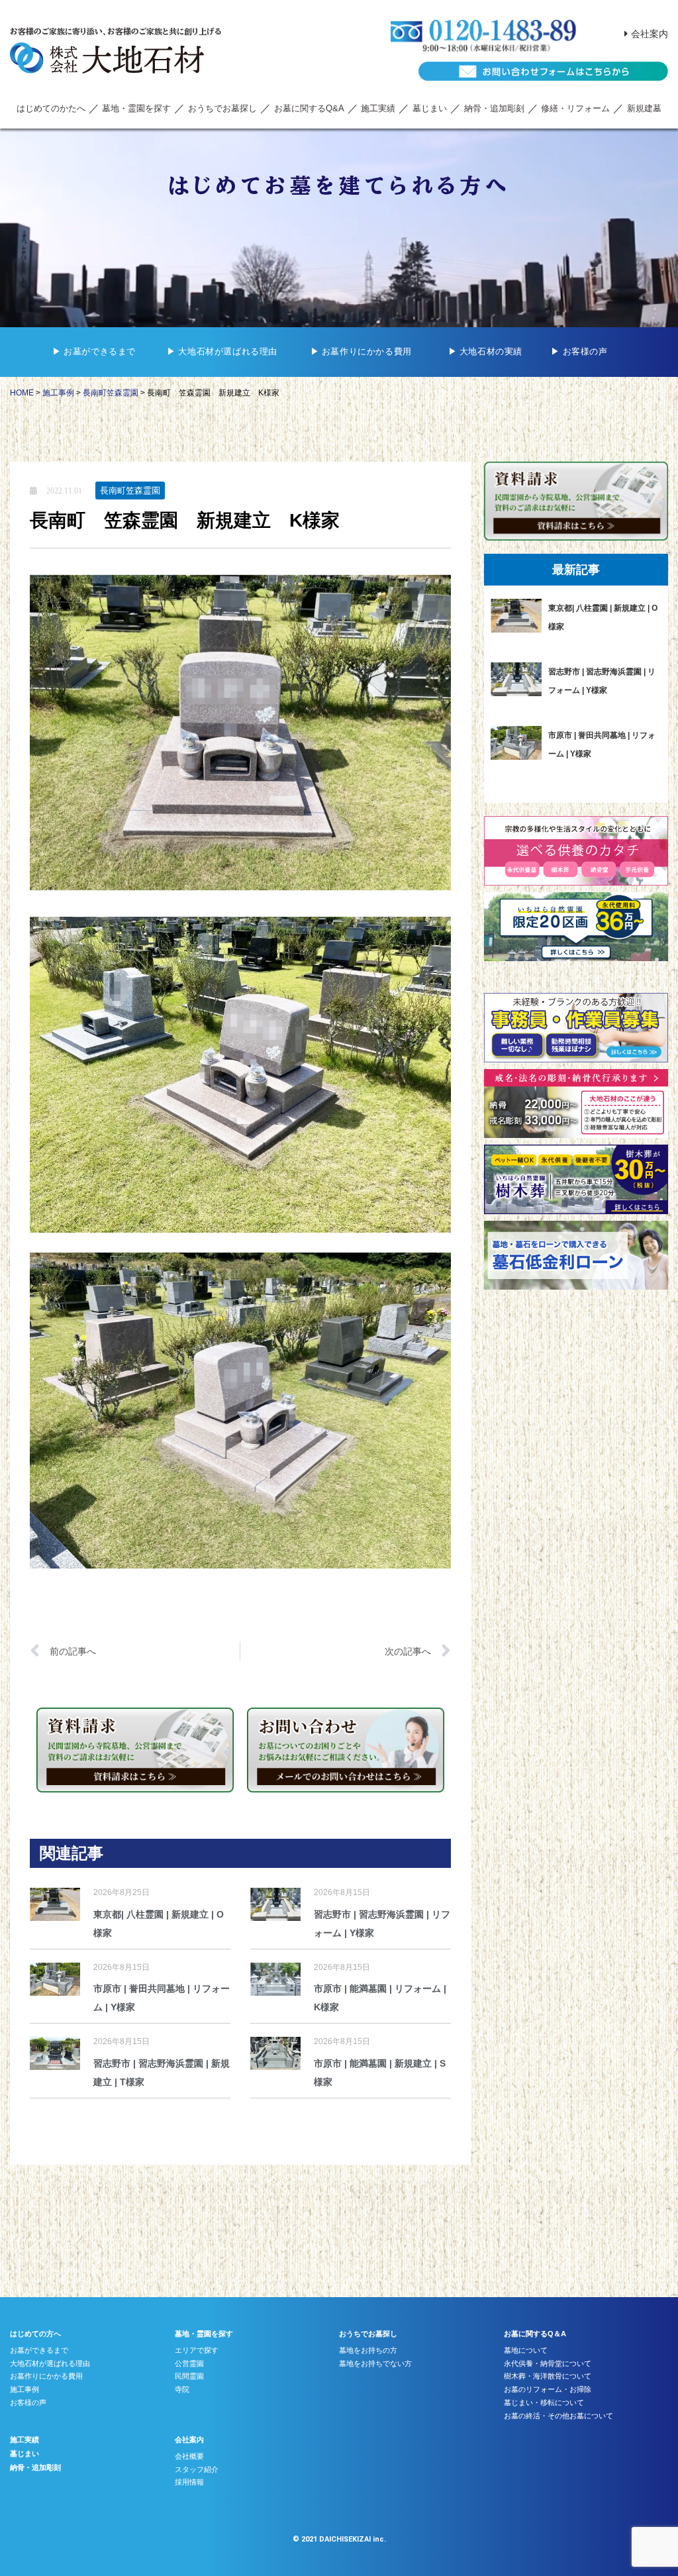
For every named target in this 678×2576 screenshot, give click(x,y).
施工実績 (378, 108)
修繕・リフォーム (575, 108)
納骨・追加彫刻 (494, 108)
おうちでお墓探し (222, 108)
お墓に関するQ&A (309, 108)
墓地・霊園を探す (136, 108)
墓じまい (430, 108)
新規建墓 (644, 108)
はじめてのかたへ (51, 108)
